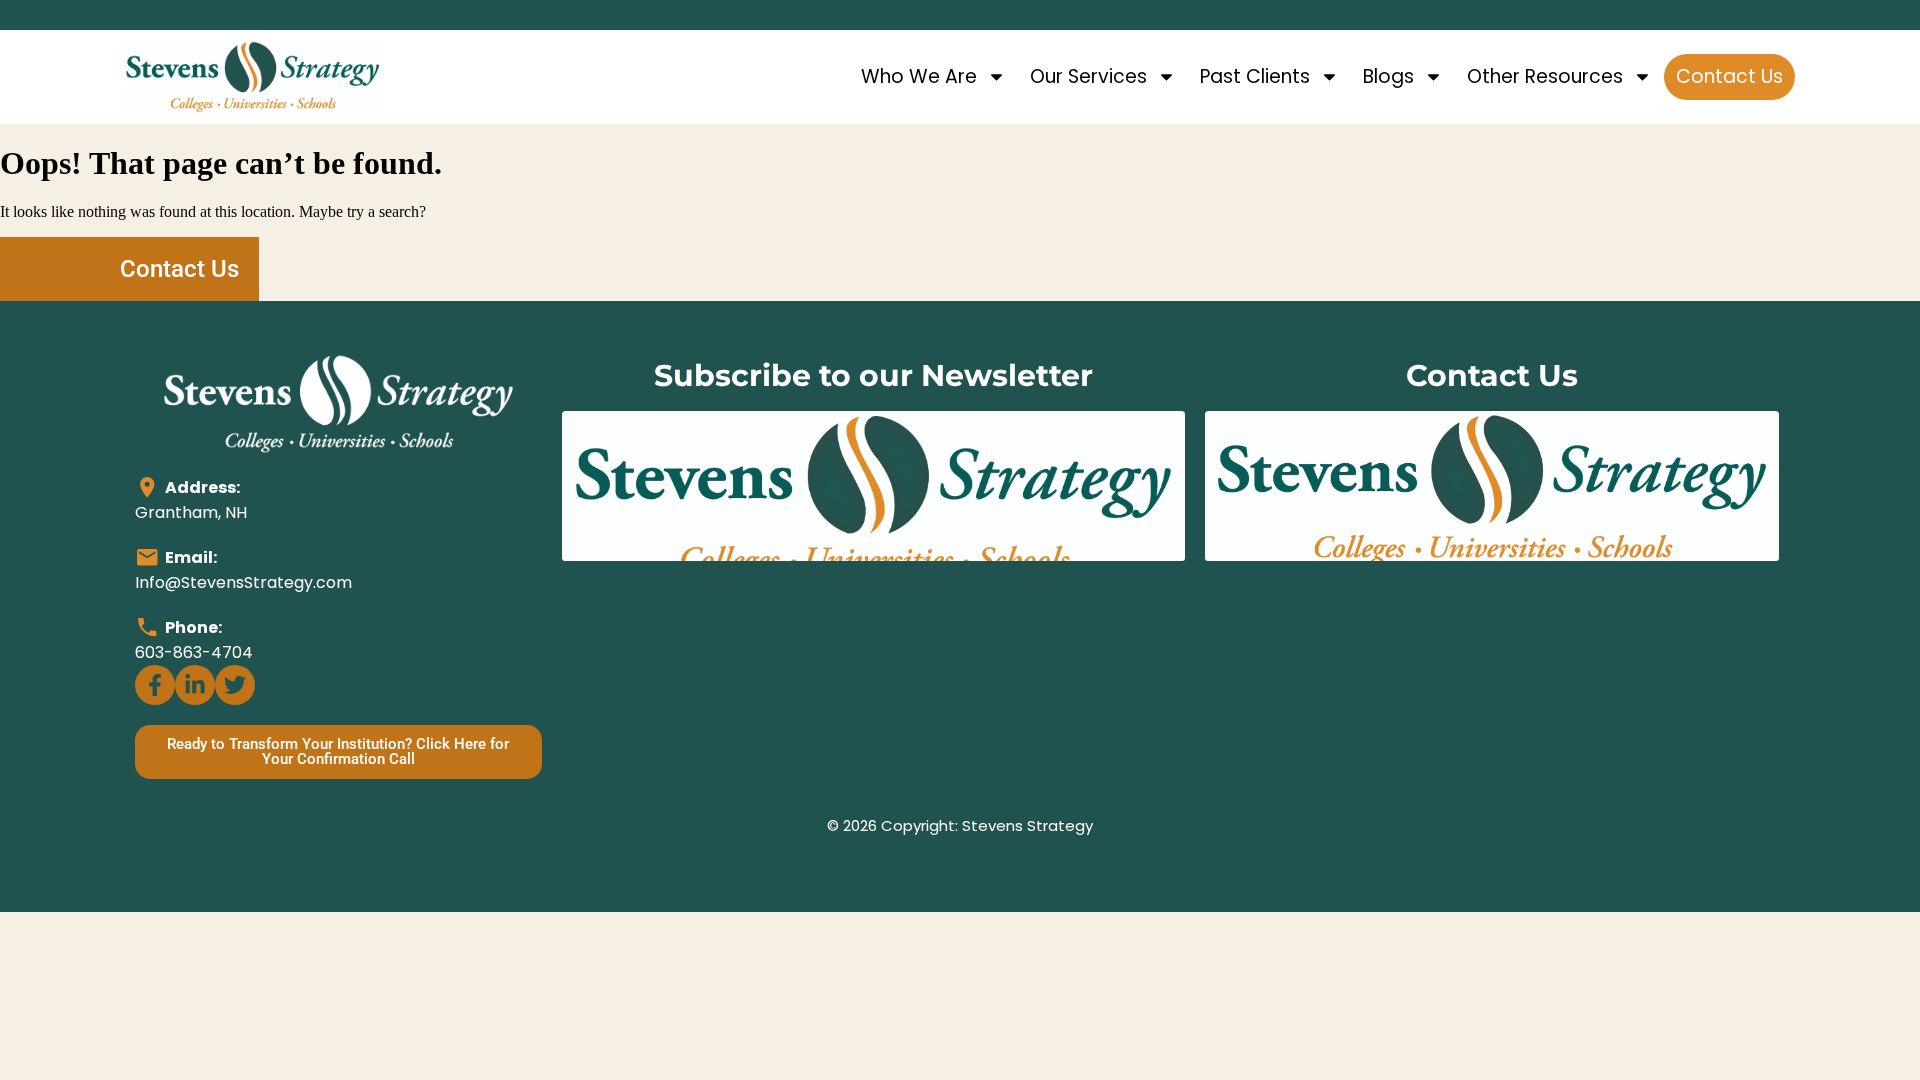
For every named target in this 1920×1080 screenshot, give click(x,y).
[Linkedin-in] (195, 685)
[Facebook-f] (155, 685)
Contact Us (1729, 76)
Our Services (1088, 76)
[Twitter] (235, 685)
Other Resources (1545, 76)
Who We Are (919, 76)
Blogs (1388, 76)
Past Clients (1255, 76)
